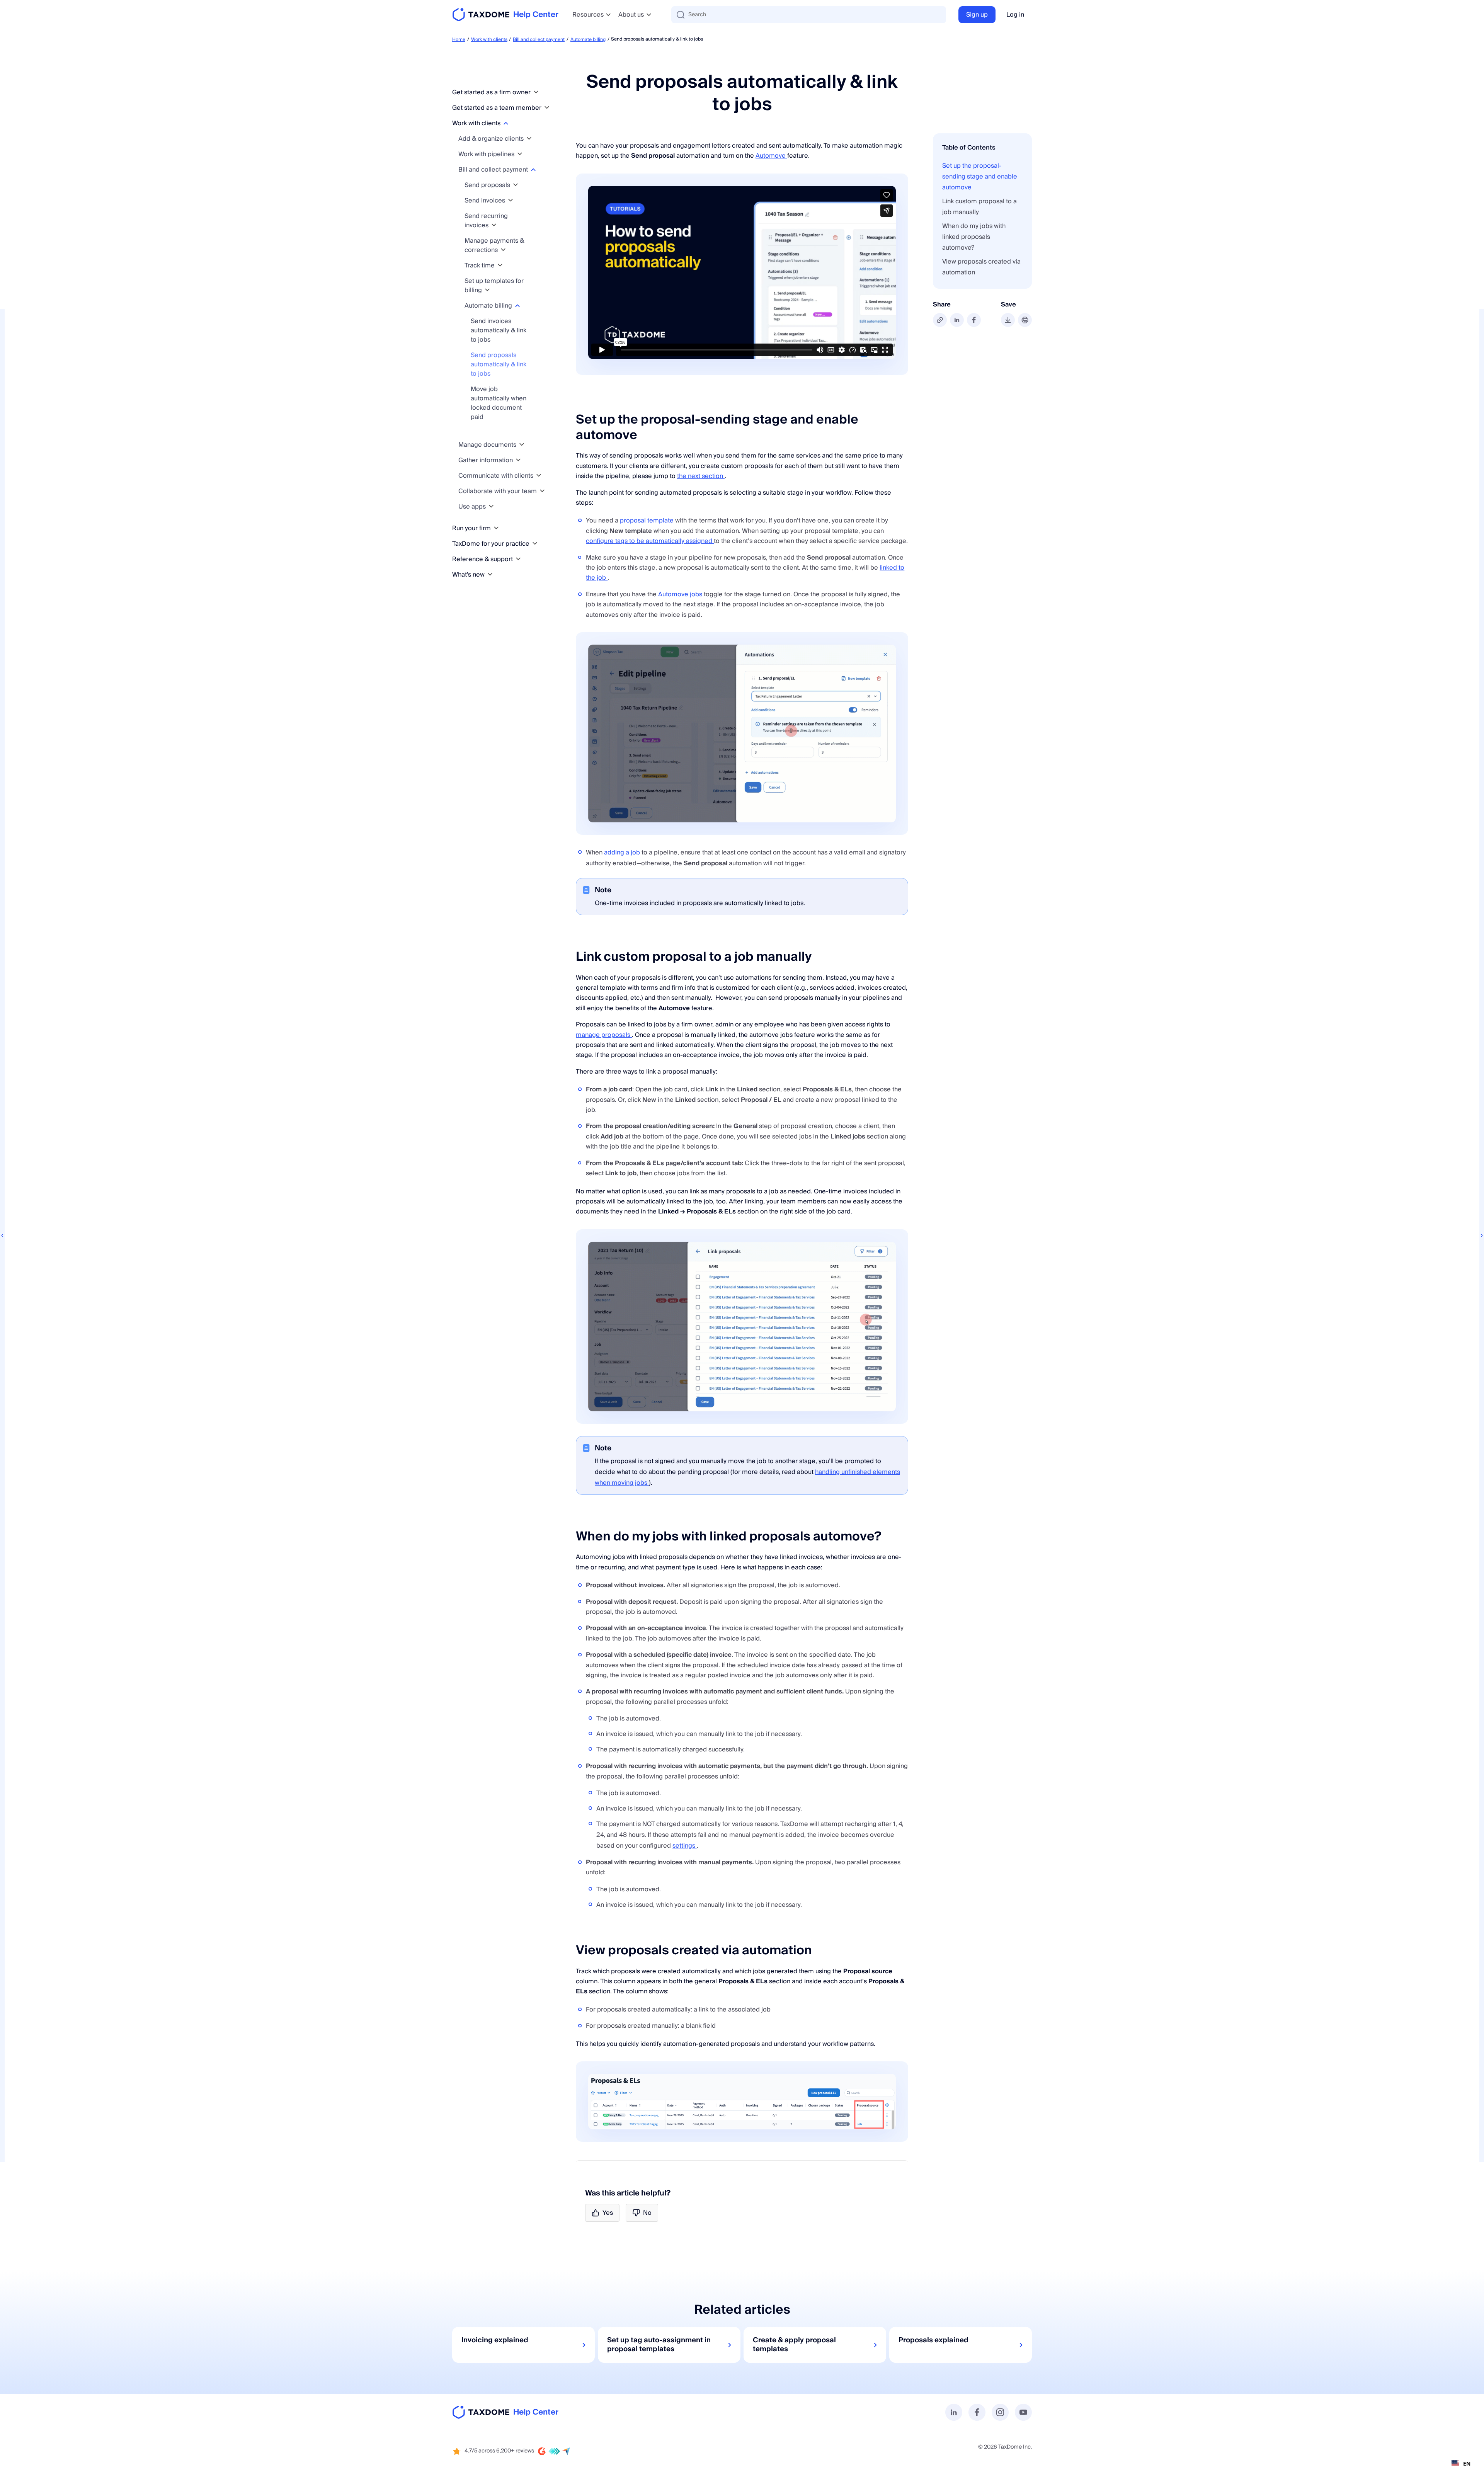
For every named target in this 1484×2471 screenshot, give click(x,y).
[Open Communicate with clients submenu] (539, 476)
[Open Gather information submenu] (518, 460)
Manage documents (488, 445)
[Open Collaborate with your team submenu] (542, 491)
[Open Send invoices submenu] (511, 200)
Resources (588, 15)
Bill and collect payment (539, 40)
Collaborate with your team (498, 491)
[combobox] (1461, 2463)
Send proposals (488, 185)
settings (685, 1846)
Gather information (486, 460)
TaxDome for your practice (492, 544)
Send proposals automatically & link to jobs (499, 364)
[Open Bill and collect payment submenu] (533, 169)
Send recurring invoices (486, 221)
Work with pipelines (487, 154)
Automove (771, 156)
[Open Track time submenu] (500, 265)
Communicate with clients (497, 476)
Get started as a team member (498, 108)
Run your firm (472, 528)
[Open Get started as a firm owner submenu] (536, 92)
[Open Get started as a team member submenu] (547, 108)
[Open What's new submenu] (490, 574)
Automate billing (588, 40)
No (647, 2213)
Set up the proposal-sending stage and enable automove (980, 177)
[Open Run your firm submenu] (496, 528)
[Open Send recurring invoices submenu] (494, 225)
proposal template (648, 521)
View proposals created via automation (981, 267)
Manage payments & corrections (494, 245)
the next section (701, 476)
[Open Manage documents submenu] (522, 445)
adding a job (623, 853)
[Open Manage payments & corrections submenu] (503, 250)
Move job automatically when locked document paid (499, 403)
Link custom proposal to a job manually (979, 207)
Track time (480, 265)
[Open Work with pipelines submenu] (520, 154)
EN (1467, 2463)
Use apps (473, 507)
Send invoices (486, 201)
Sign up (977, 15)
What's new (469, 575)
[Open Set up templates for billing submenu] (487, 290)
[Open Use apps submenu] (491, 506)
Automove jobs (681, 594)
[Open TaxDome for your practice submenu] (535, 544)
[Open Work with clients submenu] (506, 123)
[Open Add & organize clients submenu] (529, 139)
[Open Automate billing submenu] (517, 305)
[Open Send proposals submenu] (516, 185)
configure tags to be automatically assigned (650, 541)
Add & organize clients (492, 139)
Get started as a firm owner (492, 92)
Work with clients (489, 40)
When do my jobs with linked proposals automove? (974, 237)
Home (459, 40)
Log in (1015, 15)
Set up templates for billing (494, 286)
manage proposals (604, 1035)
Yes (608, 2213)
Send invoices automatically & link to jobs (499, 330)
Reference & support (483, 559)
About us (631, 15)
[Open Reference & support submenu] (518, 559)
